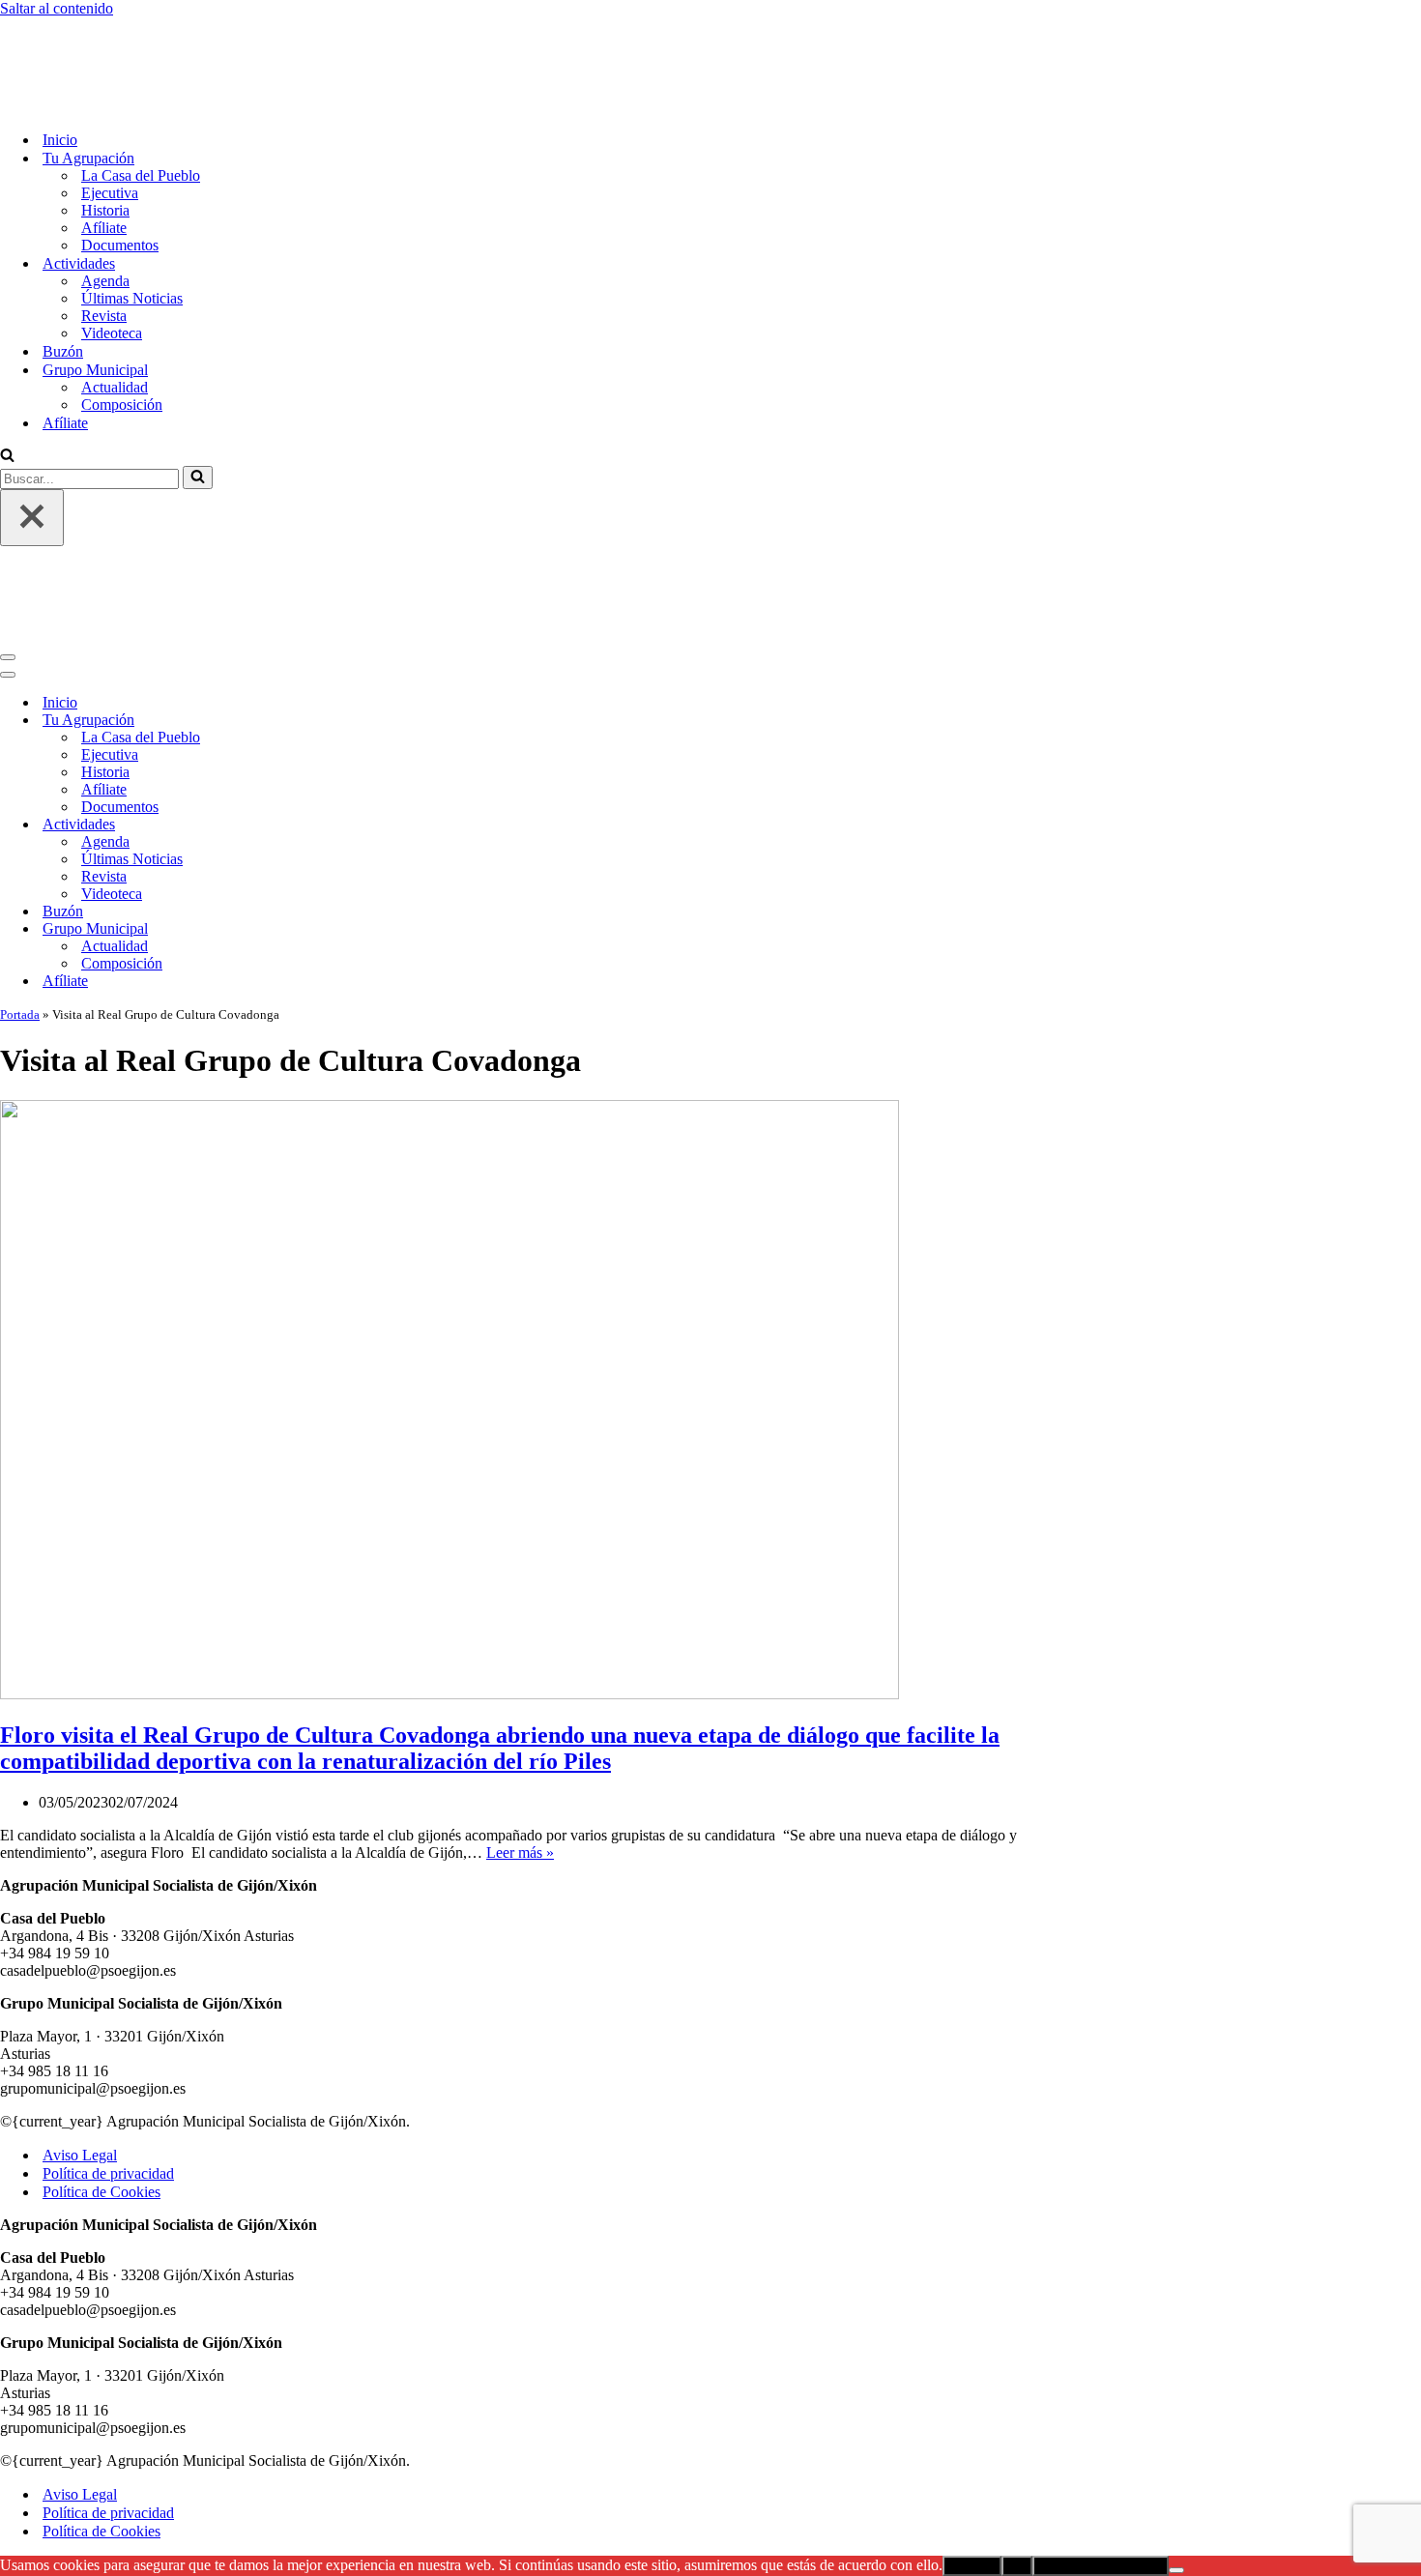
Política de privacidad (108, 2013)
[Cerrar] (32, 437)
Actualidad (115, 307)
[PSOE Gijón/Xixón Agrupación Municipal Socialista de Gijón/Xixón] (68, 26)
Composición (122, 324)
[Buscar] (7, 376)
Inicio (60, 59)
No (1017, 2405)
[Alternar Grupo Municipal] (338, 769)
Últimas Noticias (132, 218)
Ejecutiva (110, 113)
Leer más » (520, 1692)
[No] (1176, 2410)
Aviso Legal (80, 1995)
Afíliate (104, 147)
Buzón (63, 271)
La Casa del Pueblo (141, 95)
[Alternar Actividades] (338, 665)
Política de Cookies (101, 2031)
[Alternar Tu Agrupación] (338, 560)
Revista (104, 235)
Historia (105, 130)
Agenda (105, 201)
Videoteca (112, 253)
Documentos (120, 165)
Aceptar (972, 2405)
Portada (20, 854)
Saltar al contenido (57, 8)
